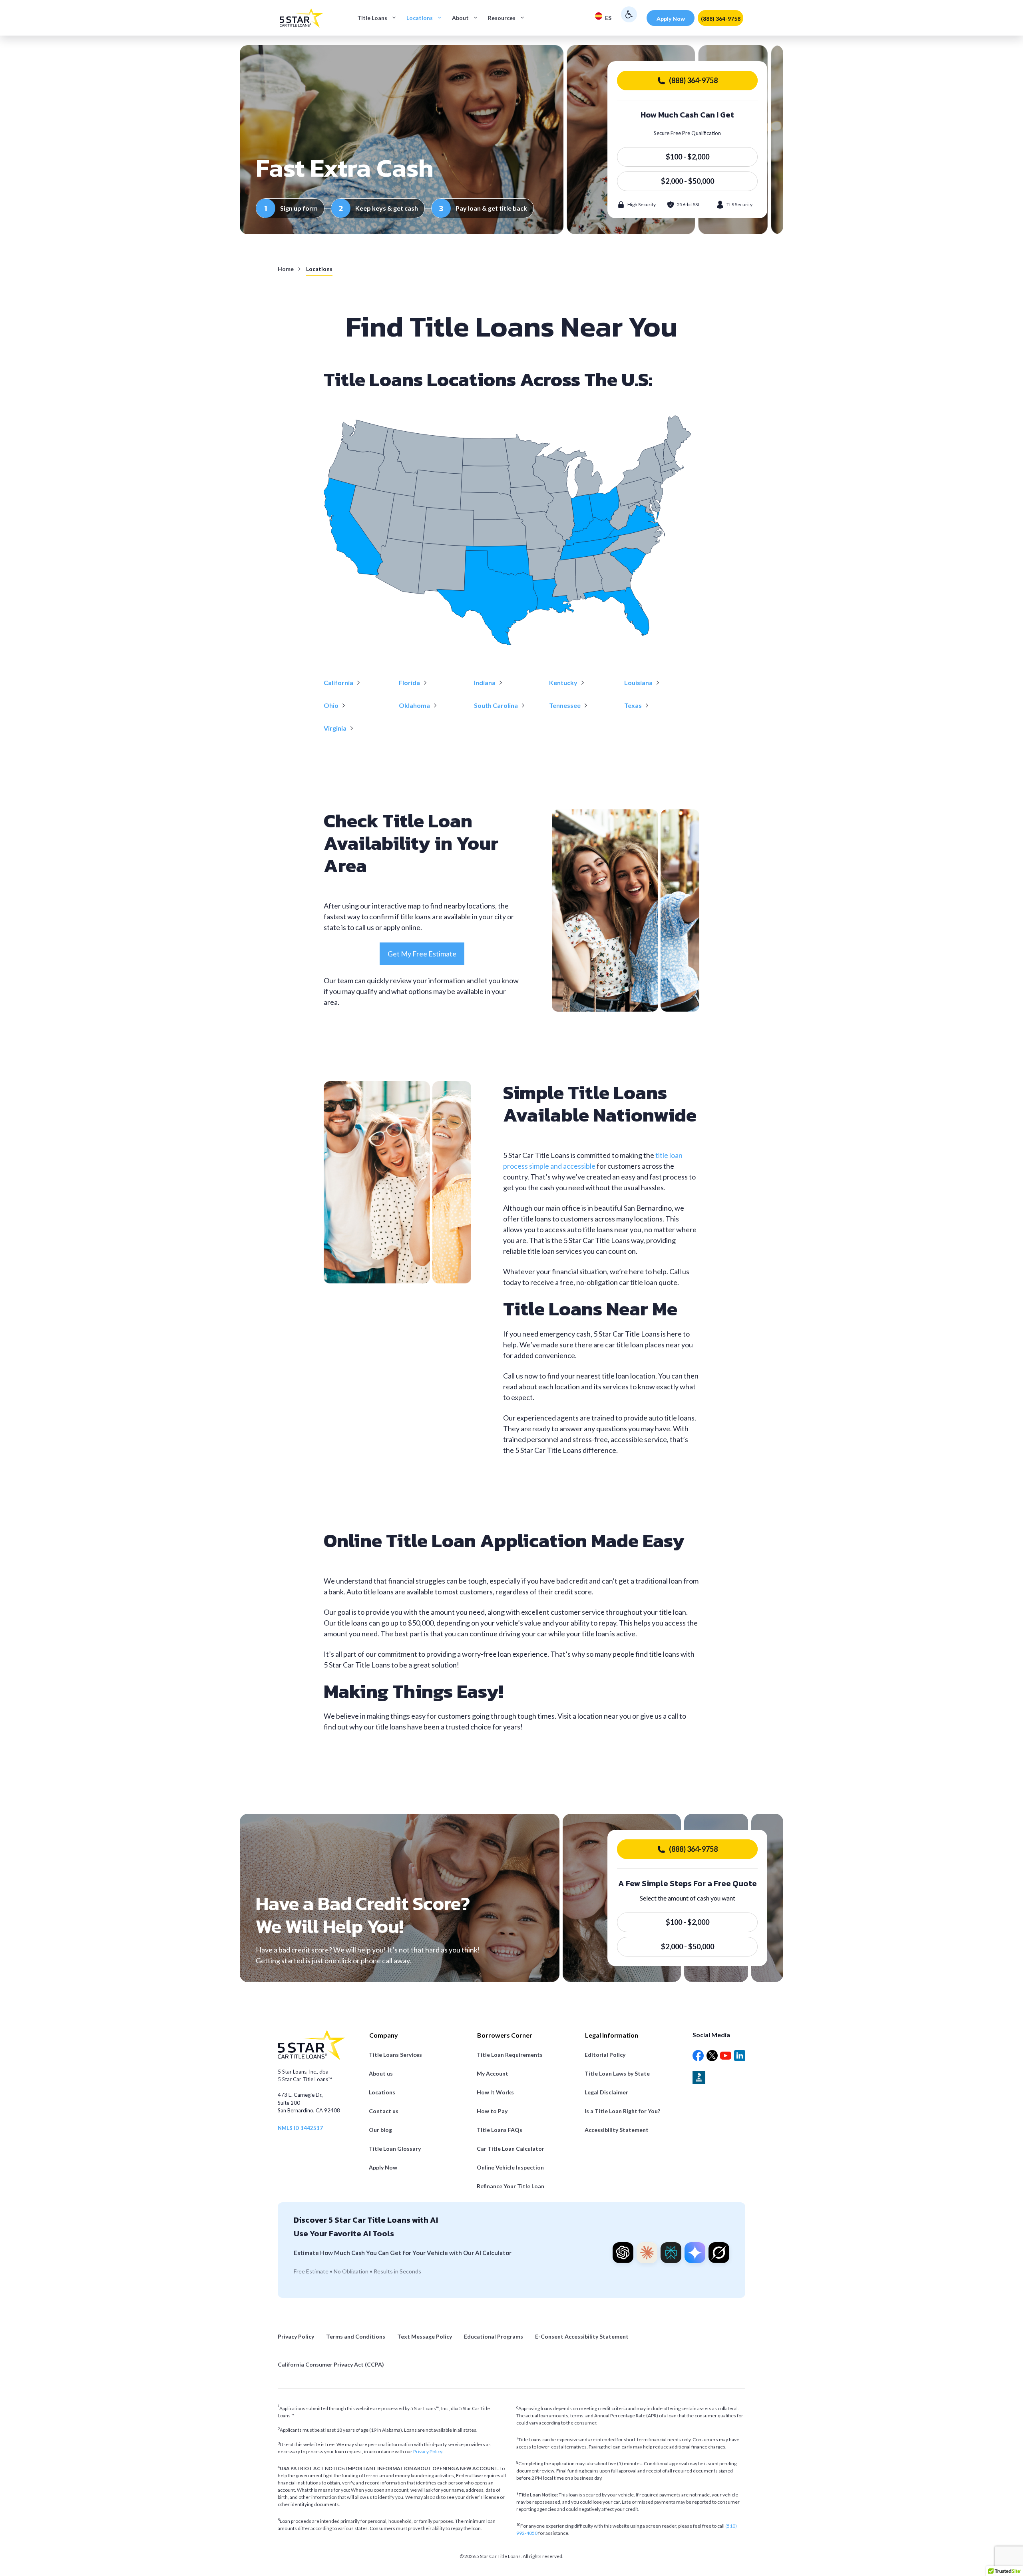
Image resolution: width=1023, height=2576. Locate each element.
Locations (420, 18)
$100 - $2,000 (688, 157)
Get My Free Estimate (422, 954)
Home (286, 269)
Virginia (335, 728)
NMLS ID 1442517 (300, 2128)
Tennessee (565, 705)
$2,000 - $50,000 (688, 181)
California (338, 682)
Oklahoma (414, 705)
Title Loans (372, 18)
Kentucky (563, 682)
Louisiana (638, 682)
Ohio (331, 705)
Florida (409, 682)
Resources (502, 18)
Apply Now (671, 19)
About (460, 18)
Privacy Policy (428, 2451)
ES (608, 18)
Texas (633, 705)
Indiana (485, 682)
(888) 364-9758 (721, 19)
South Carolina (496, 705)
